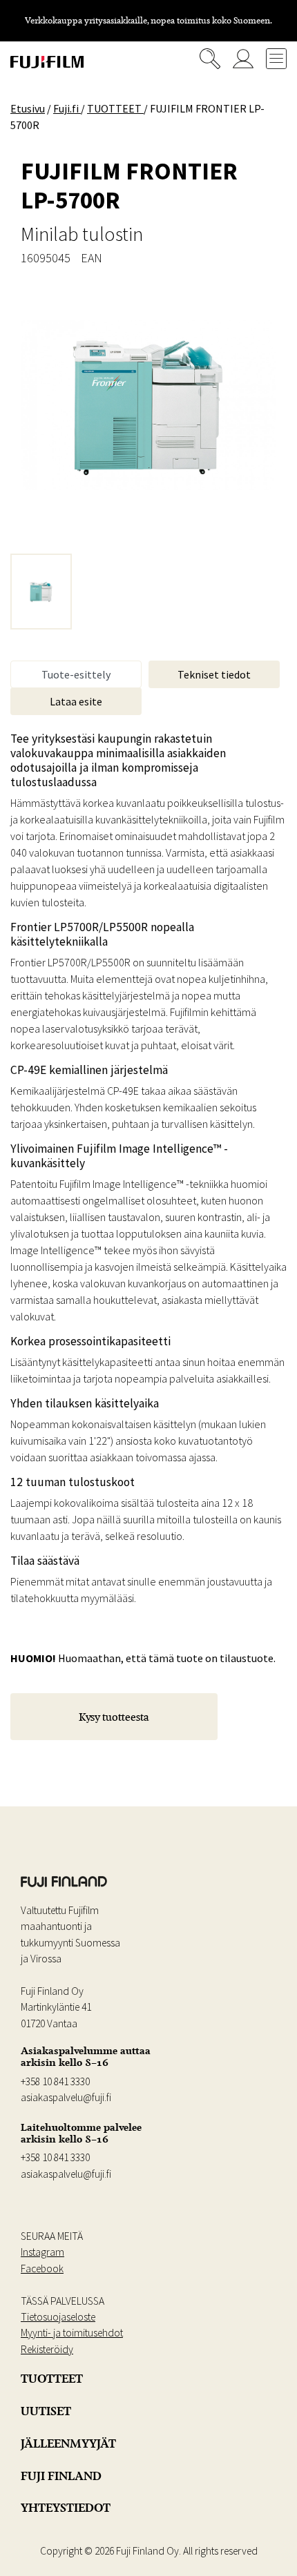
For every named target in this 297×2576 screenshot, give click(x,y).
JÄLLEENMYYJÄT (68, 2443)
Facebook (42, 2268)
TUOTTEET (52, 2379)
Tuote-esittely (76, 674)
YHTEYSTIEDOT (66, 2508)
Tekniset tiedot (214, 674)
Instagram (42, 2252)
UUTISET (46, 2411)
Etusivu (28, 108)
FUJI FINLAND (61, 2476)
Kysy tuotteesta (114, 1717)
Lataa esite (76, 701)
